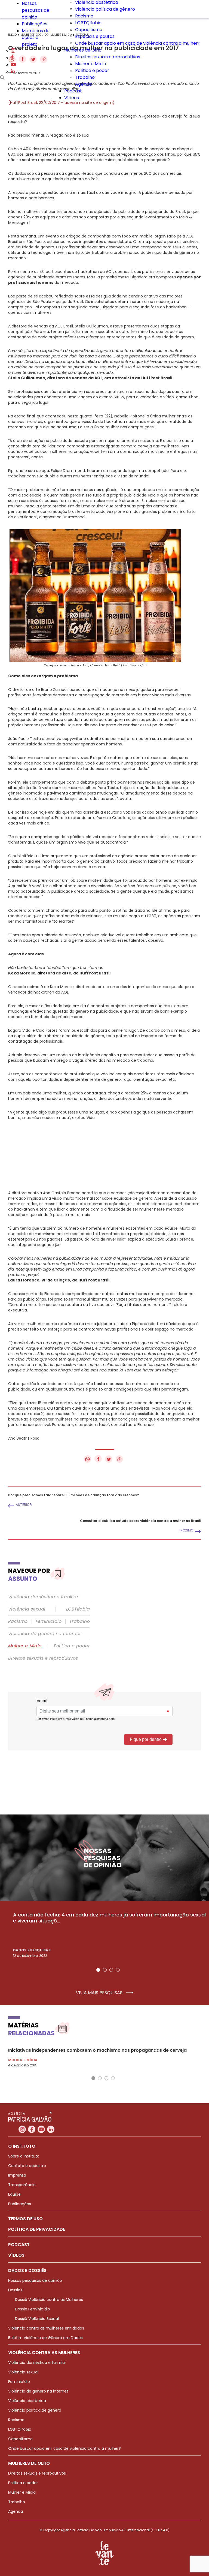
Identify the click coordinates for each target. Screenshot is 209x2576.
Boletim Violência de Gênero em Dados (45, 2338)
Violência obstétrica (27, 2401)
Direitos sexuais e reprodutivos (108, 57)
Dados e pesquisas (32, 1950)
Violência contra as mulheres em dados (46, 2328)
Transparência (22, 2185)
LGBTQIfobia (88, 23)
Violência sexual (27, 1609)
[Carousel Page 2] (105, 1970)
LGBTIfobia (78, 1609)
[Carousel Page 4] (118, 1970)
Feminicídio (49, 1621)
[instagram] (13, 51)
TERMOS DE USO (25, 2219)
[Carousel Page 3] (111, 1970)
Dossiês (15, 2290)
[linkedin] (13, 72)
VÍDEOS (16, 2255)
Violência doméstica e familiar (43, 1597)
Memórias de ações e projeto (36, 37)
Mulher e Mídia (91, 64)
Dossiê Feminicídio (33, 2309)
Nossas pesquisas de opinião (36, 10)
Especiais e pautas (95, 36)
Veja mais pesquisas (100, 1993)
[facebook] (12, 58)
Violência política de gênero (105, 9)
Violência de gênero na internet (44, 1634)
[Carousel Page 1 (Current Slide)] (98, 1970)
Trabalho (85, 77)
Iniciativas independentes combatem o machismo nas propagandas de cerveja (97, 2050)
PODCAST (19, 2245)
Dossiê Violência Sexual (37, 2319)
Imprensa (17, 2175)
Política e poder (92, 70)
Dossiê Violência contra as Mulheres (49, 2300)
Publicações (35, 24)
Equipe (14, 2194)
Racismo (84, 16)
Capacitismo (89, 30)
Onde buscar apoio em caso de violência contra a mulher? (138, 43)
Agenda (83, 84)
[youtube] (13, 65)
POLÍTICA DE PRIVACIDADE (37, 2229)
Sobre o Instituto (24, 2156)
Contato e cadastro (27, 2166)
